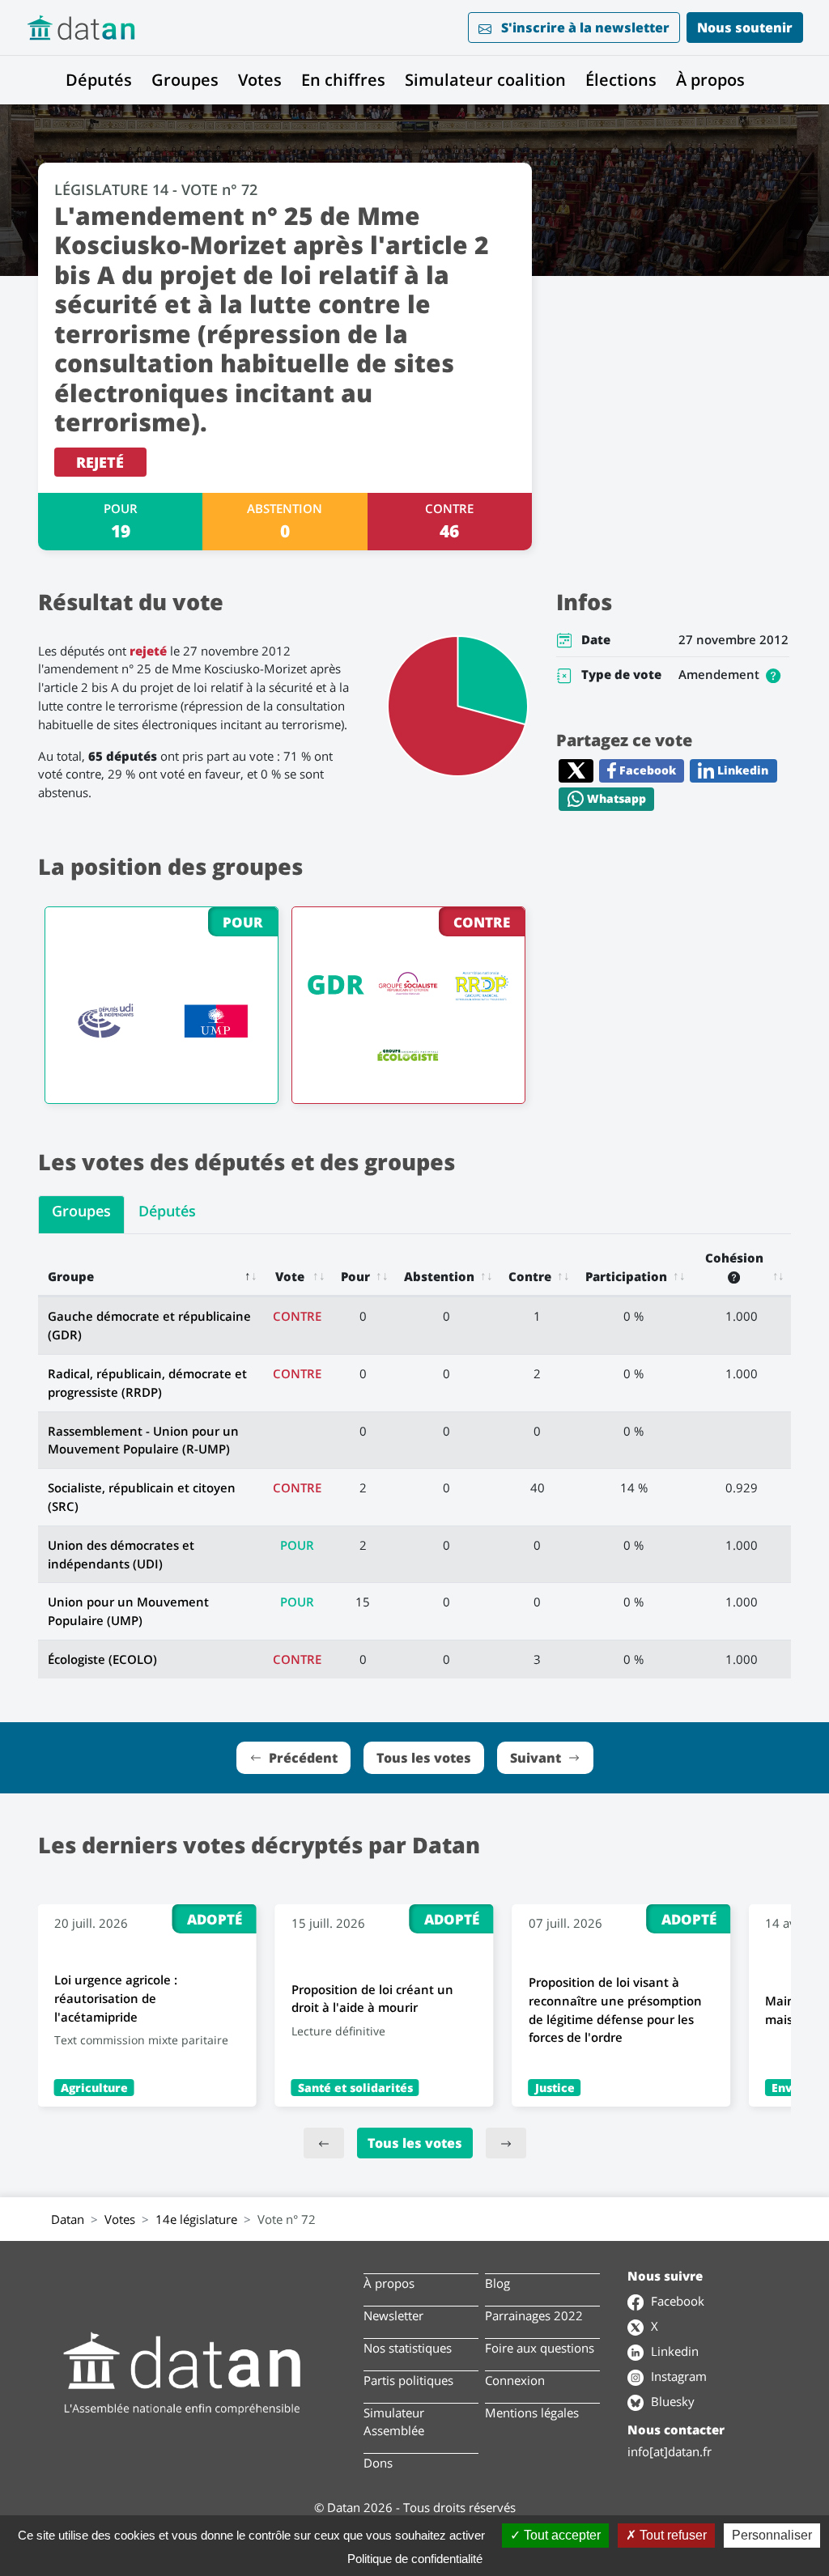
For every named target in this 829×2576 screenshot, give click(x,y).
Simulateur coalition (485, 80)
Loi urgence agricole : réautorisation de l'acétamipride (116, 1998)
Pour (355, 1276)
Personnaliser (772, 2535)
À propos (710, 80)
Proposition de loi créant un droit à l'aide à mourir (372, 1999)
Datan (68, 2219)
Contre (530, 1276)
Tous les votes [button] (424, 1758)
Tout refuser (672, 2535)
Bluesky (671, 2401)
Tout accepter (561, 2535)
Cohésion (734, 1258)
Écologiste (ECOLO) (102, 1659)
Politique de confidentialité (415, 2559)
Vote (290, 1276)
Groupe (71, 1276)
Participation (626, 1276)
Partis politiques (408, 2380)
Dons (378, 2463)
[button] (773, 674)
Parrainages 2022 (534, 2315)
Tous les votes (415, 2143)
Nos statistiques (408, 2348)
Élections (621, 80)
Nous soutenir (745, 28)
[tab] (81, 1215)
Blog (497, 2283)
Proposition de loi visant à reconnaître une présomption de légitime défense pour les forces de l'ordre (615, 2009)
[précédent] (324, 2143)
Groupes (185, 80)
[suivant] (506, 2143)
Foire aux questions (540, 2348)
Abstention (439, 1276)
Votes (260, 80)
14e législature (196, 2219)
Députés (99, 80)
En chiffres (343, 80)
